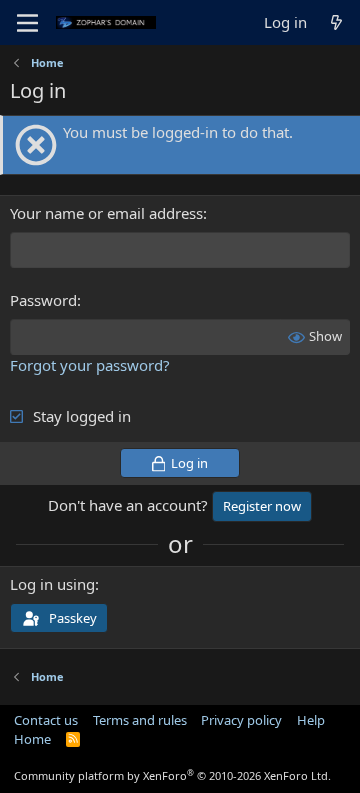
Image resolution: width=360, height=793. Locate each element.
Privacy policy (241, 720)
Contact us (46, 720)
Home (32, 739)
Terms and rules (140, 720)
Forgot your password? (90, 365)
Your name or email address (106, 213)
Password (43, 300)
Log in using (52, 584)
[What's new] (336, 22)
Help (311, 720)
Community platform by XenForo (172, 775)
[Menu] (27, 23)
